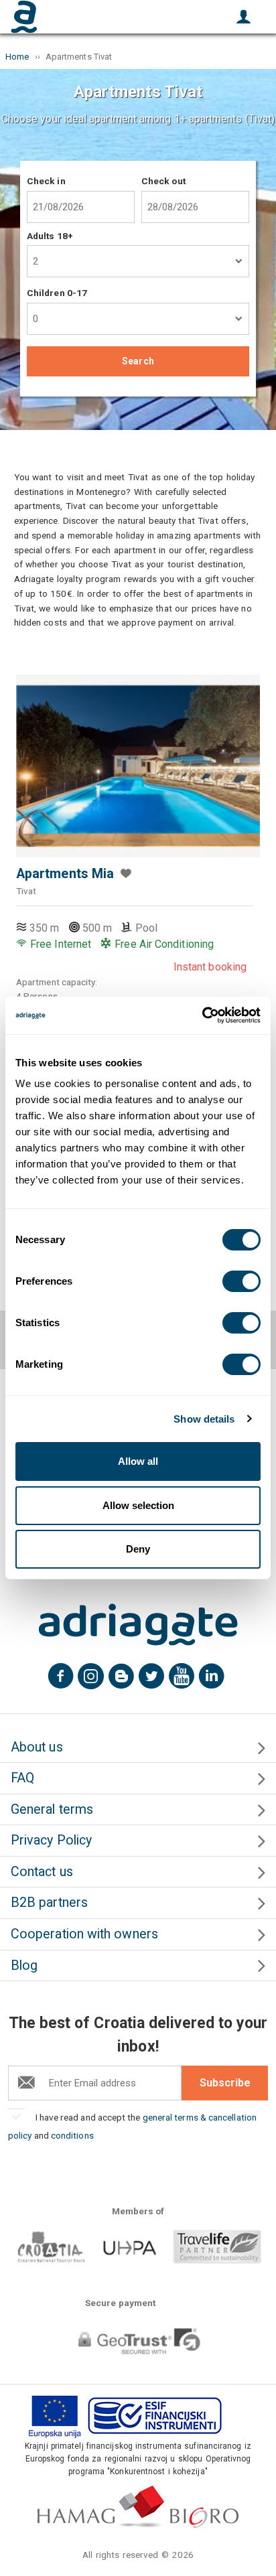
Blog (24, 1965)
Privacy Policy (51, 1840)
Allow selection (138, 1505)
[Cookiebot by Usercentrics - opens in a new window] (202, 1015)
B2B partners (49, 1903)
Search (138, 361)
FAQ (22, 1778)
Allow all (138, 1461)
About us (37, 1747)
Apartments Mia (65, 874)
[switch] (241, 1281)
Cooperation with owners (84, 1934)
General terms (52, 1809)
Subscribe (225, 2083)
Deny (138, 1549)
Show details (204, 1419)
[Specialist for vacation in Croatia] (138, 1625)
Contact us (42, 1872)
